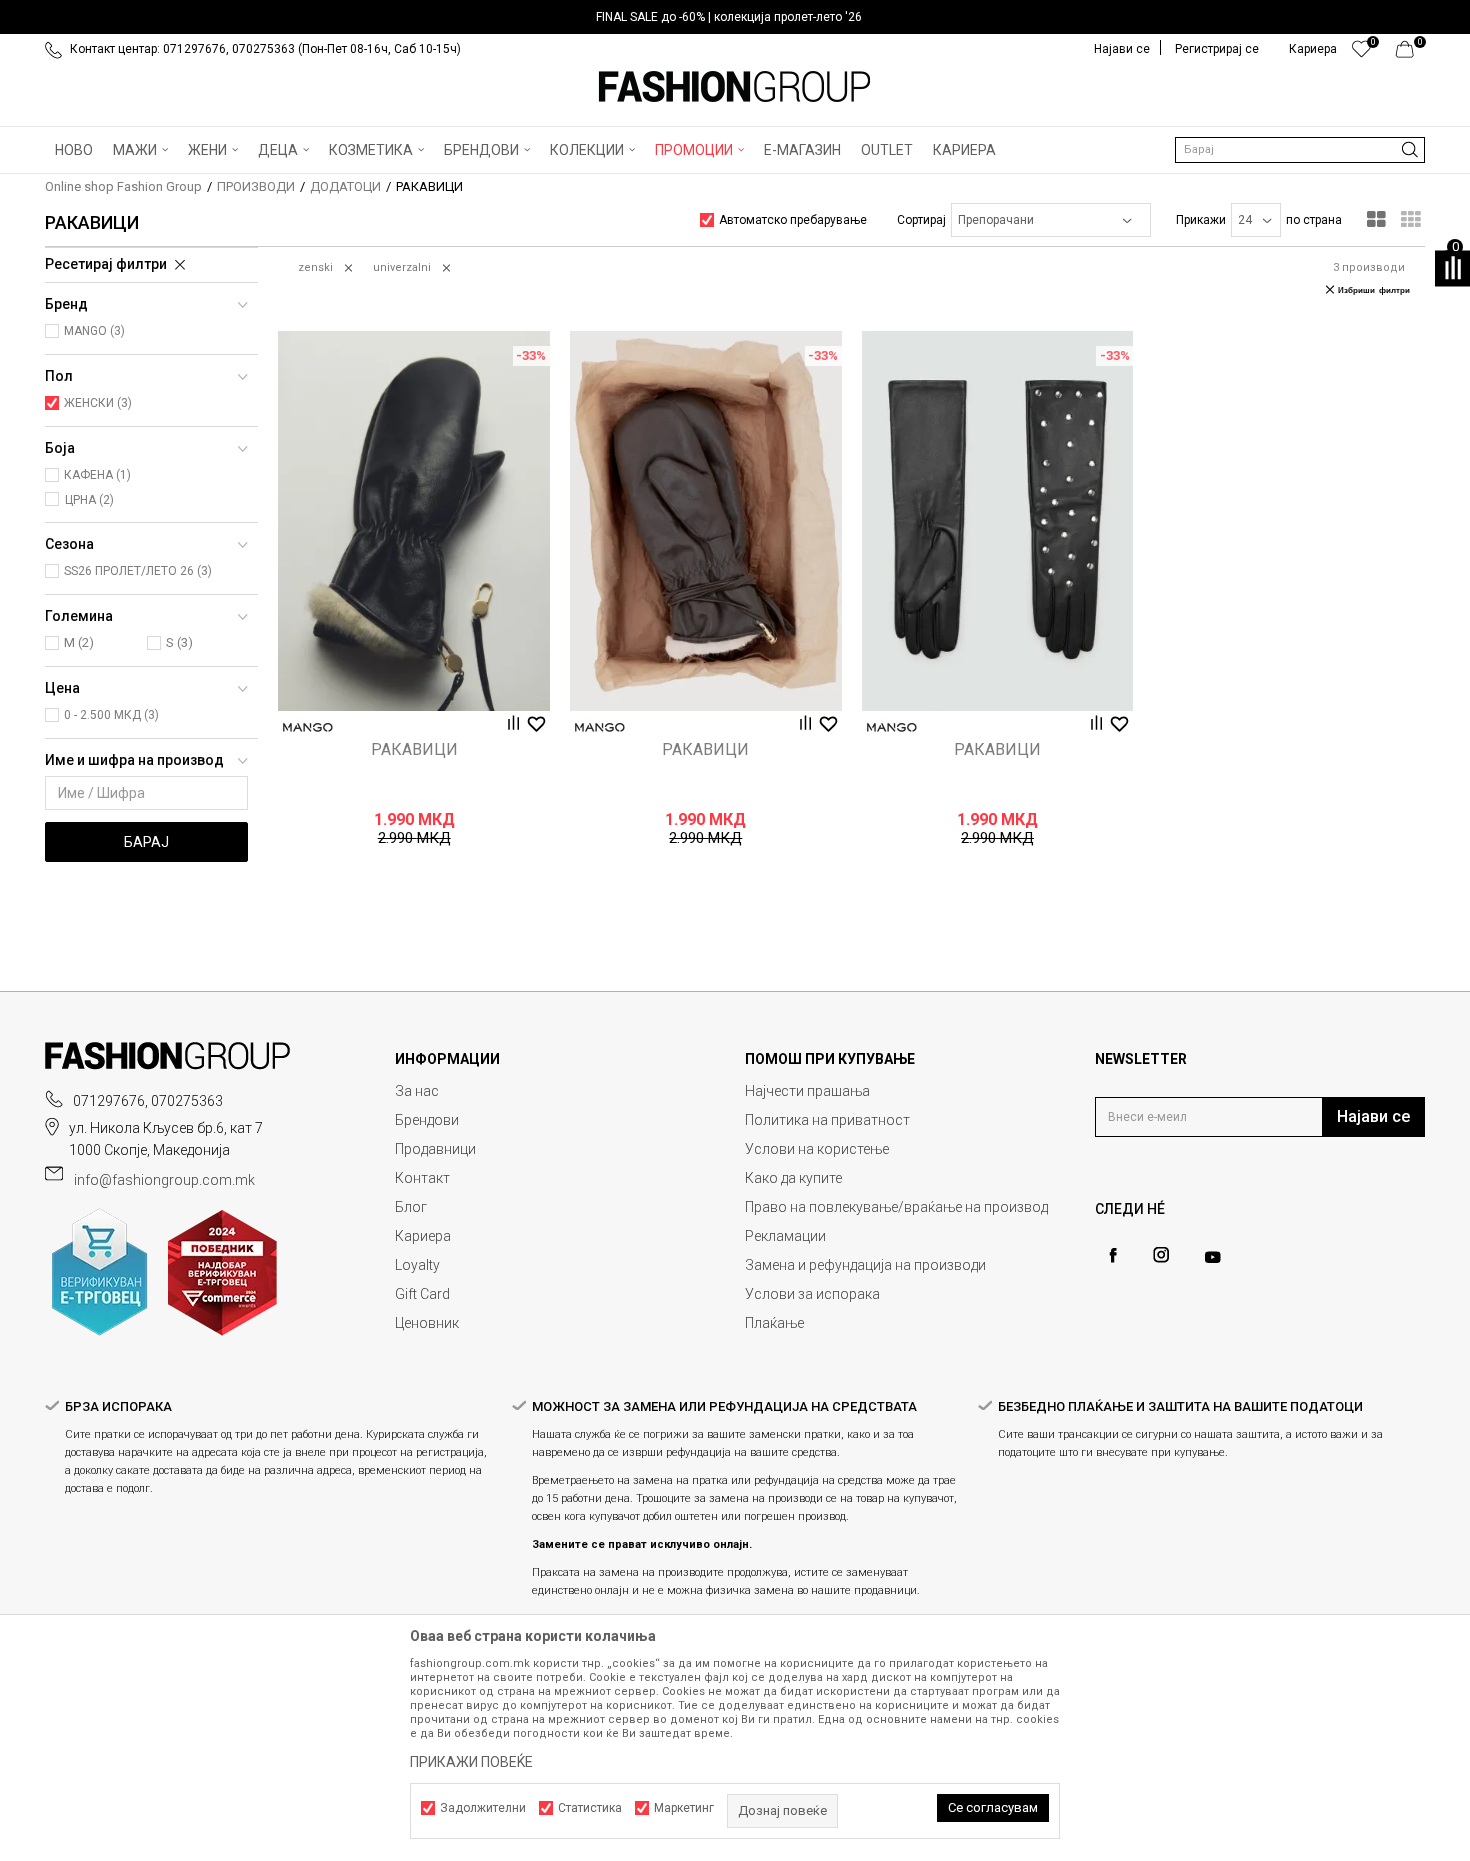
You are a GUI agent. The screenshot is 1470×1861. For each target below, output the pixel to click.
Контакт (422, 1178)
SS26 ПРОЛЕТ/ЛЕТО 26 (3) (138, 571)
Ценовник (427, 1323)
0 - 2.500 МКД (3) (111, 715)
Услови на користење (817, 1149)
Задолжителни (483, 1808)
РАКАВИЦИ (414, 750)
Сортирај (921, 220)
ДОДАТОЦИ (345, 186)
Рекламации (785, 1236)
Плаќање (774, 1323)
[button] (1300, 150)
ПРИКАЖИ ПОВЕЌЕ (471, 1762)
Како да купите (793, 1178)
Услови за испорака (812, 1294)
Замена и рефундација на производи (865, 1265)
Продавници (435, 1149)
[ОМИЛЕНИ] (1361, 54)
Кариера (423, 1236)
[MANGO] (308, 727)
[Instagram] (1161, 1255)
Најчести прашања (807, 1091)
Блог (411, 1207)
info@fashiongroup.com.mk (164, 1180)
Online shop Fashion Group (123, 186)
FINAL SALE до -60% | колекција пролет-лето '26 (729, 17)
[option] (735, 17)
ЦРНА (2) (89, 500)
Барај (146, 842)
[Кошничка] (1410, 54)
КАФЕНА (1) (97, 475)
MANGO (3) (94, 331)
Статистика (590, 1808)
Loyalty (417, 1265)
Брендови (427, 1120)
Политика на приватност (827, 1120)
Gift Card (422, 1294)
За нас (417, 1091)
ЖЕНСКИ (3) (98, 403)
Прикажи (1201, 220)
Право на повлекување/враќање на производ (896, 1207)
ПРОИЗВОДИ (256, 186)
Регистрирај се (1217, 49)
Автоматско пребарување (793, 220)
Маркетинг (684, 1808)
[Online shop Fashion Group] (735, 87)
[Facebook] (1113, 1255)
